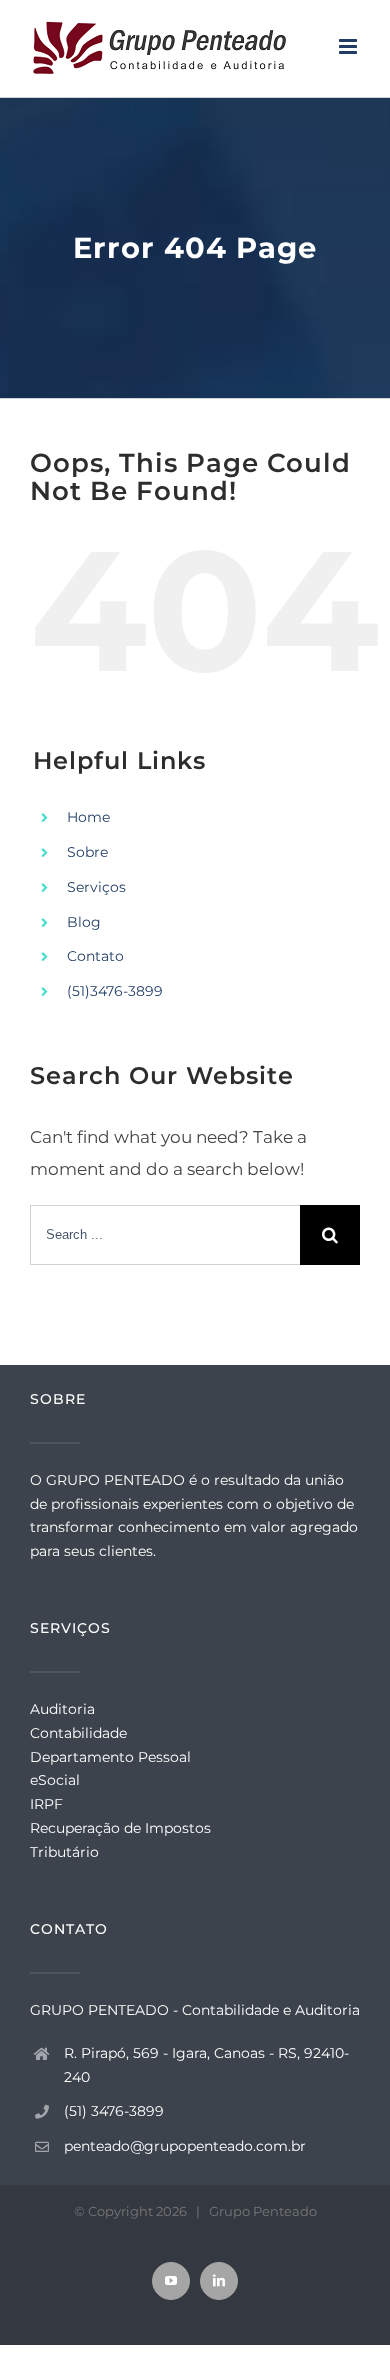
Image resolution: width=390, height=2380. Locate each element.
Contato (95, 956)
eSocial (55, 1780)
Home (88, 817)
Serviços (96, 887)
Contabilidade (78, 1733)
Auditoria (62, 1709)
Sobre (87, 852)
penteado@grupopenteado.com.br (185, 2146)
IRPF (46, 1804)
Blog (84, 922)
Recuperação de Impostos (120, 1828)
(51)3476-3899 (115, 991)
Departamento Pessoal (110, 1757)
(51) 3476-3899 (114, 2111)
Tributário (64, 1852)
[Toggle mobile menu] (349, 46)
